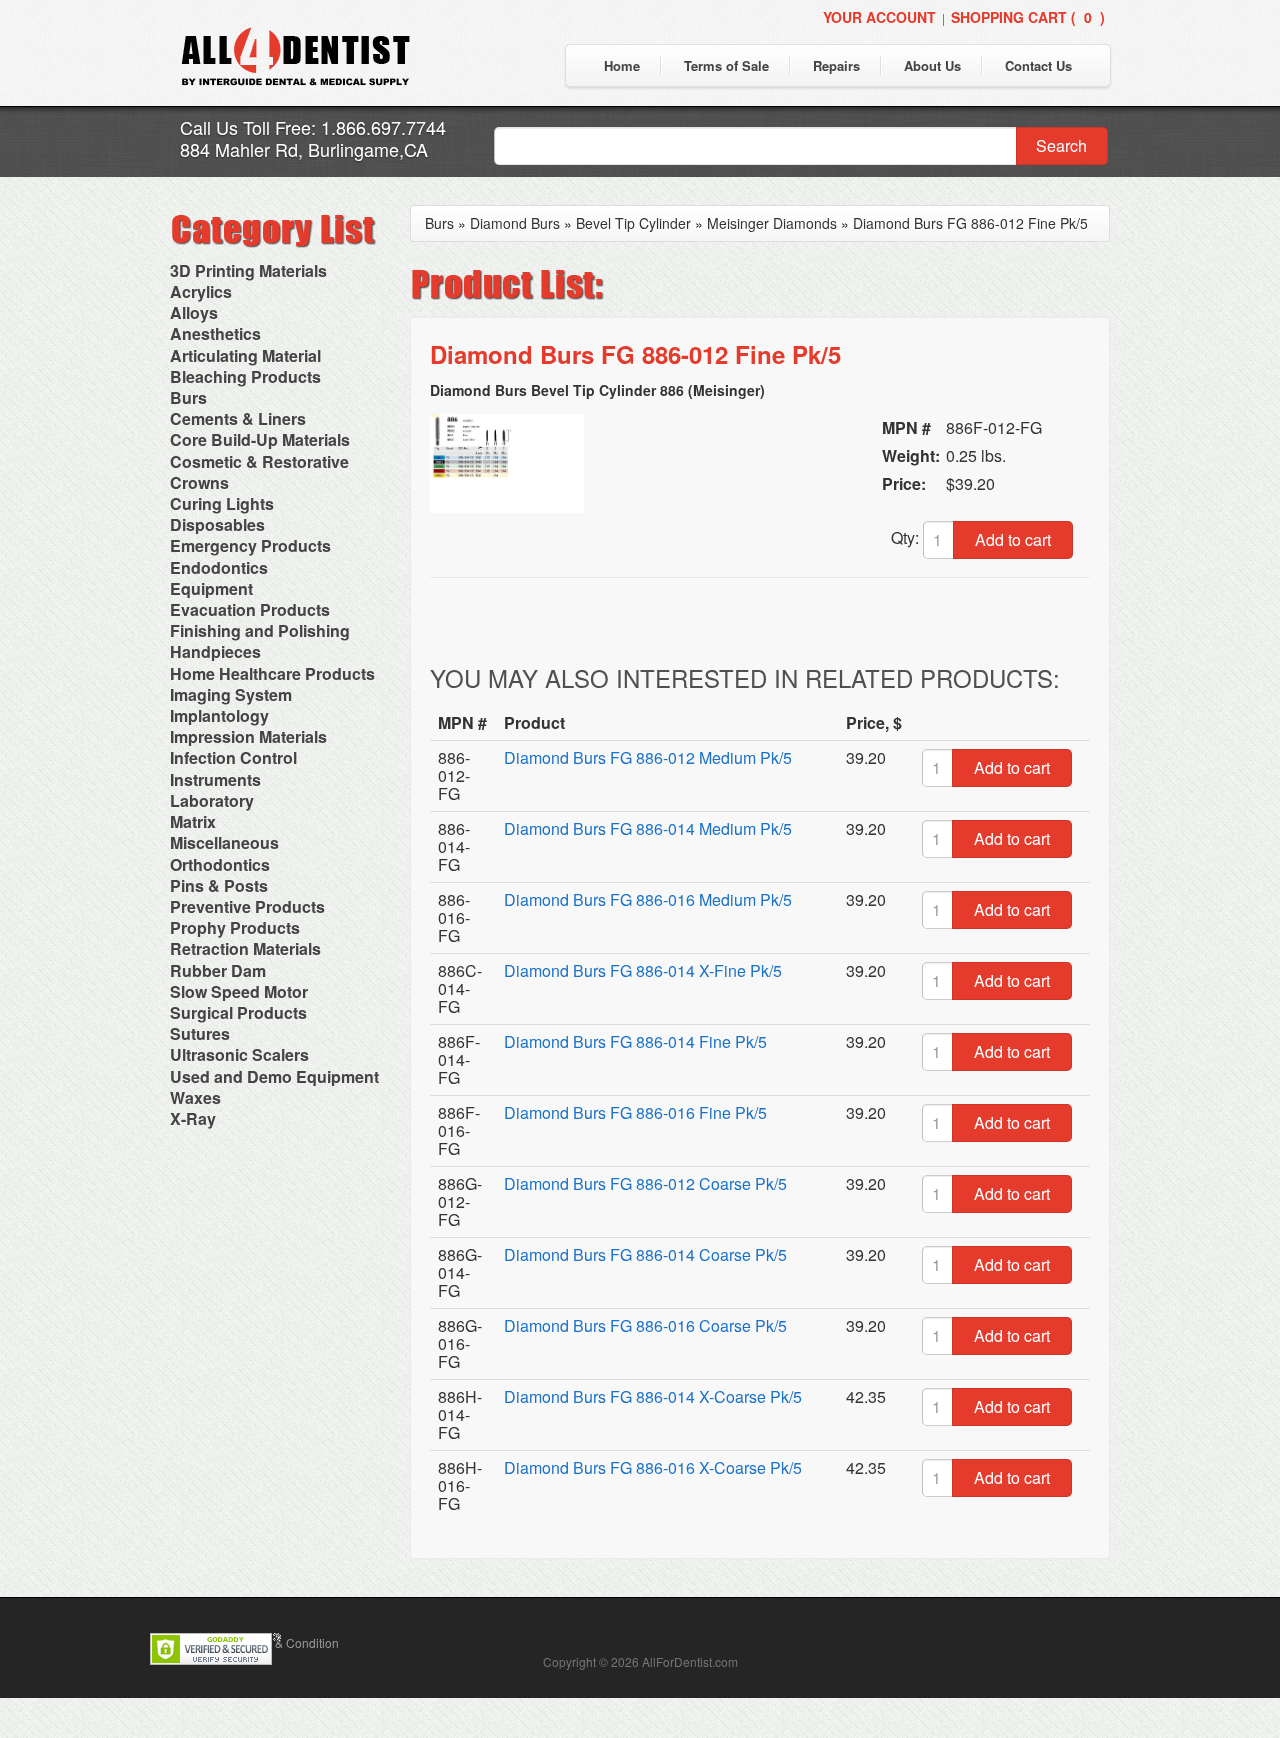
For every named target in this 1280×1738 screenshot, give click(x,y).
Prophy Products (235, 927)
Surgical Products (238, 1012)
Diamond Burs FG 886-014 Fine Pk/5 (635, 1041)
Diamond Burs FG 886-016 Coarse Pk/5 (645, 1325)
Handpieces (215, 651)
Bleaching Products (245, 376)
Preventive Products (247, 906)
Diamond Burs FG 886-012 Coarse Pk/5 (645, 1183)
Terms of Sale (726, 65)
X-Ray (193, 1118)
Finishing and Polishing (260, 630)
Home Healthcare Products (272, 673)
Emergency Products (250, 545)
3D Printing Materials (248, 270)
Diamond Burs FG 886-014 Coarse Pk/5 (645, 1254)
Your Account (879, 17)
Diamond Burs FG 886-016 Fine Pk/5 (635, 1112)
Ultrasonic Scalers (239, 1054)
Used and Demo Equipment (274, 1076)
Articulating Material (245, 355)
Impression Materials (248, 736)
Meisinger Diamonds (772, 223)
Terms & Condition (289, 1642)
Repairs (836, 65)
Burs (188, 397)
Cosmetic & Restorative (259, 461)
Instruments (215, 779)
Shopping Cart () (1028, 17)
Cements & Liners (238, 418)
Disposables (217, 524)
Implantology (219, 715)
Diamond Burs (515, 223)
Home (622, 65)
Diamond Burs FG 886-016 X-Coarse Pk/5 (653, 1467)
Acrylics (201, 291)
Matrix (193, 821)
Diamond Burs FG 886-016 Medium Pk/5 (648, 899)
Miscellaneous (224, 842)
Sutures (200, 1033)
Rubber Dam (218, 970)
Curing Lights (222, 503)
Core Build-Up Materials (260, 439)
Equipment (211, 588)
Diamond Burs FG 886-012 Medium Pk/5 (648, 757)
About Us (932, 65)
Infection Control (233, 757)
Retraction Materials (245, 948)
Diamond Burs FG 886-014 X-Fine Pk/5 (643, 970)
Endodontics (219, 567)
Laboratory (212, 800)
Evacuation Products (250, 609)
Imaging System (231, 694)
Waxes (195, 1097)
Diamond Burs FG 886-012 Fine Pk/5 (970, 223)
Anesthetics (215, 333)
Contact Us (1038, 65)
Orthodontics (220, 864)
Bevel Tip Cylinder (633, 223)
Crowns (199, 482)
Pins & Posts (219, 885)
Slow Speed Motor (239, 991)
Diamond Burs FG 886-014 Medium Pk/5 (648, 828)
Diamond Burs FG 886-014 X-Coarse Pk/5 (653, 1396)
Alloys (194, 312)
